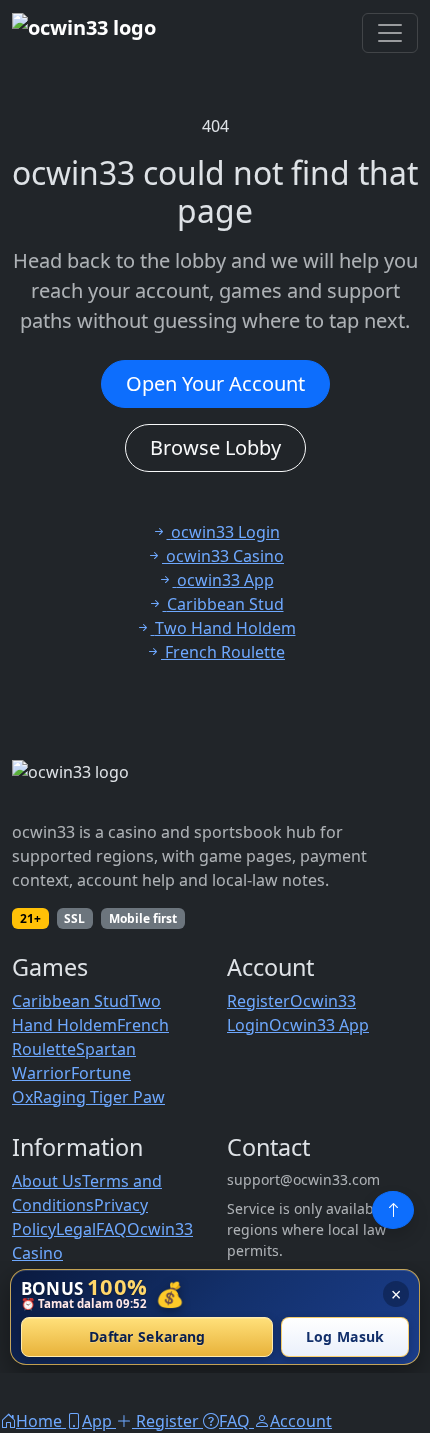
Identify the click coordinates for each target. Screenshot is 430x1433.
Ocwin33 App (319, 1025)
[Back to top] (393, 1210)
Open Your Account (215, 383)
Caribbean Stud (70, 1001)
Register (258, 1001)
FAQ (111, 1229)
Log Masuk (345, 1337)
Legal (76, 1229)
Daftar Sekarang (147, 1337)
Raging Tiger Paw (99, 1097)
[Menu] (390, 33)
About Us (47, 1181)
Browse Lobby (215, 447)
